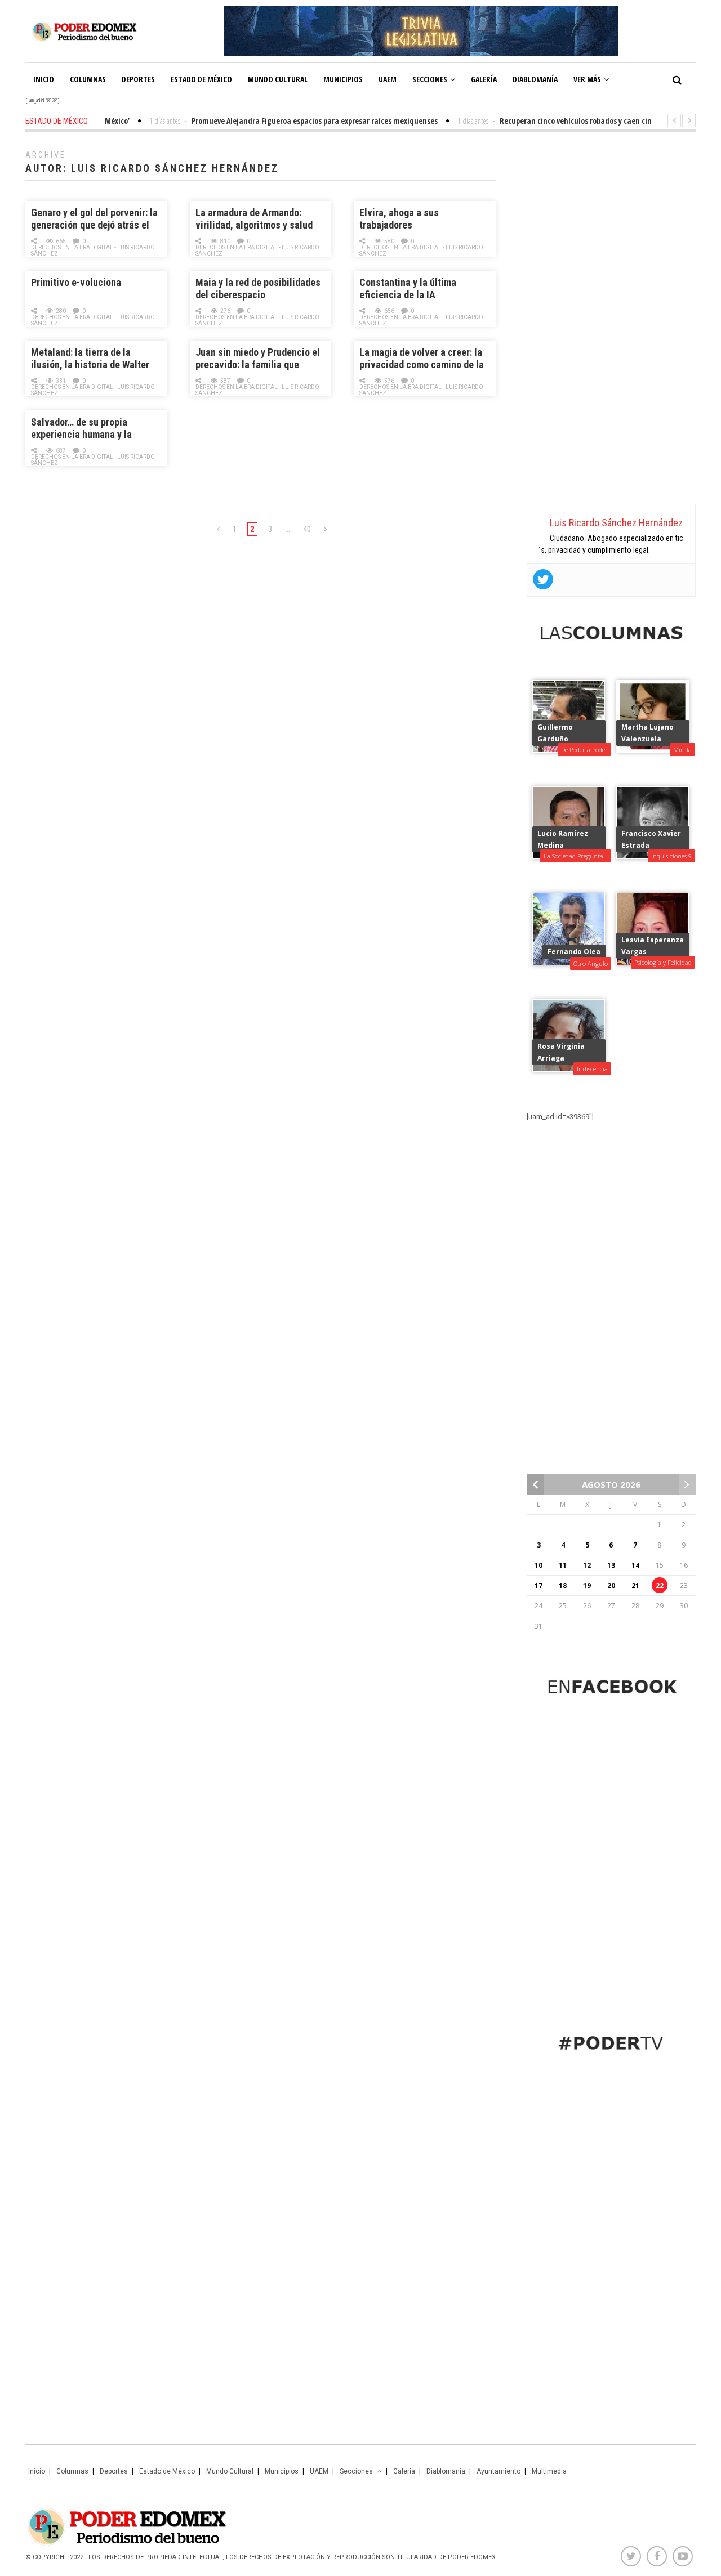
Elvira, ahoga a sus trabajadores (399, 219)
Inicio (44, 79)
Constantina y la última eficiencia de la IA (408, 289)
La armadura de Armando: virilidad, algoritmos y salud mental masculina (254, 219)
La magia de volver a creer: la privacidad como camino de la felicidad (422, 359)
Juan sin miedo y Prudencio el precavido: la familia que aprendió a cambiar (258, 359)
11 (563, 1565)
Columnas (88, 79)
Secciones (430, 79)
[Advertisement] (611, 321)
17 (538, 1586)
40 (307, 529)
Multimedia (549, 2471)
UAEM (388, 79)
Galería (484, 79)
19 (587, 1586)
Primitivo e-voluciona (76, 282)
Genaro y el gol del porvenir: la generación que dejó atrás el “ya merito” (94, 219)
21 (635, 1586)
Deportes (138, 79)
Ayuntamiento (499, 2471)
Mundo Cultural (278, 79)
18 (563, 1586)
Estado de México (201, 79)
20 (611, 1586)
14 (635, 1565)
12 (587, 1565)
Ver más (587, 79)
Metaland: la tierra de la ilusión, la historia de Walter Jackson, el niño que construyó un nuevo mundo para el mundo (96, 359)
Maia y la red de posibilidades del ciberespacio (258, 289)
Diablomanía (535, 79)
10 (538, 1565)
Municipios (343, 79)
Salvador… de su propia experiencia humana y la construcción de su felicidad (91, 429)
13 (611, 1565)
